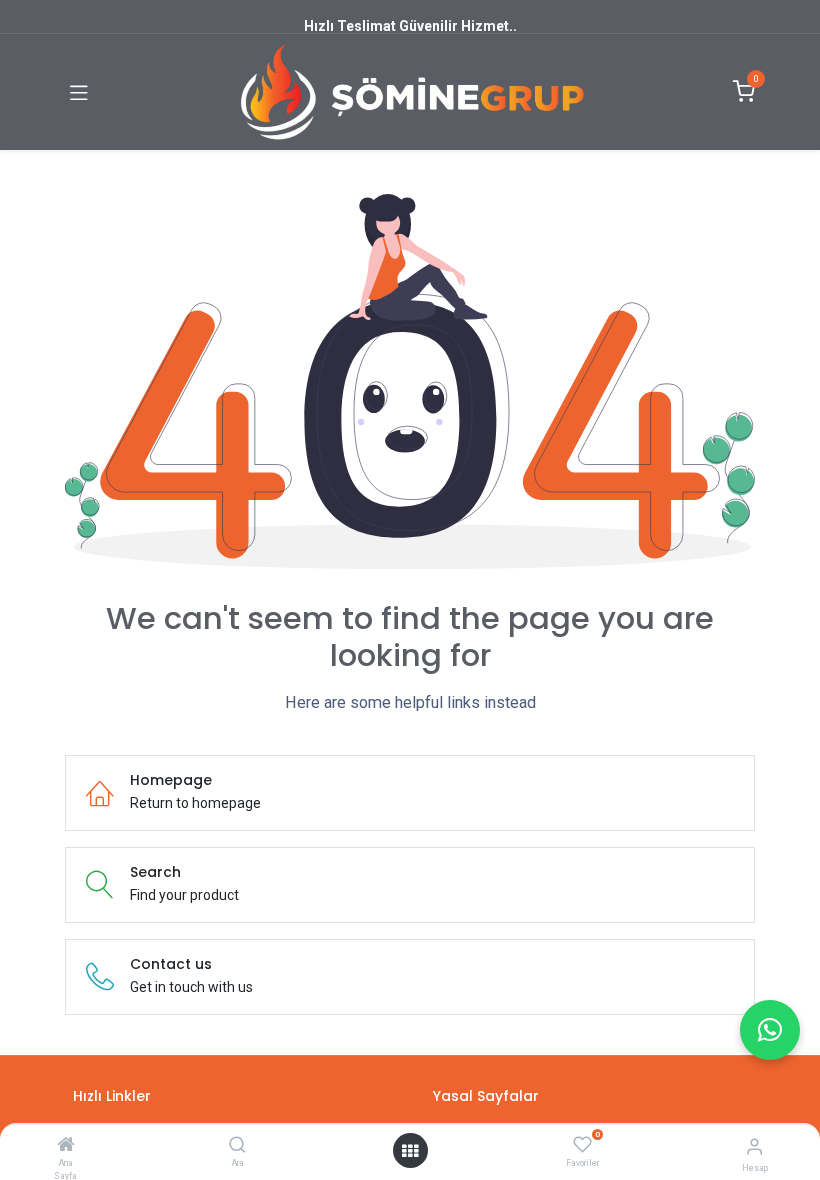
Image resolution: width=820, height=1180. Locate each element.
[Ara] (237, 1146)
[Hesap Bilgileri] (754, 1146)
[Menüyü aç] (410, 1151)
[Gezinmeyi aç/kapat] (79, 92)
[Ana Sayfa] (66, 1146)
